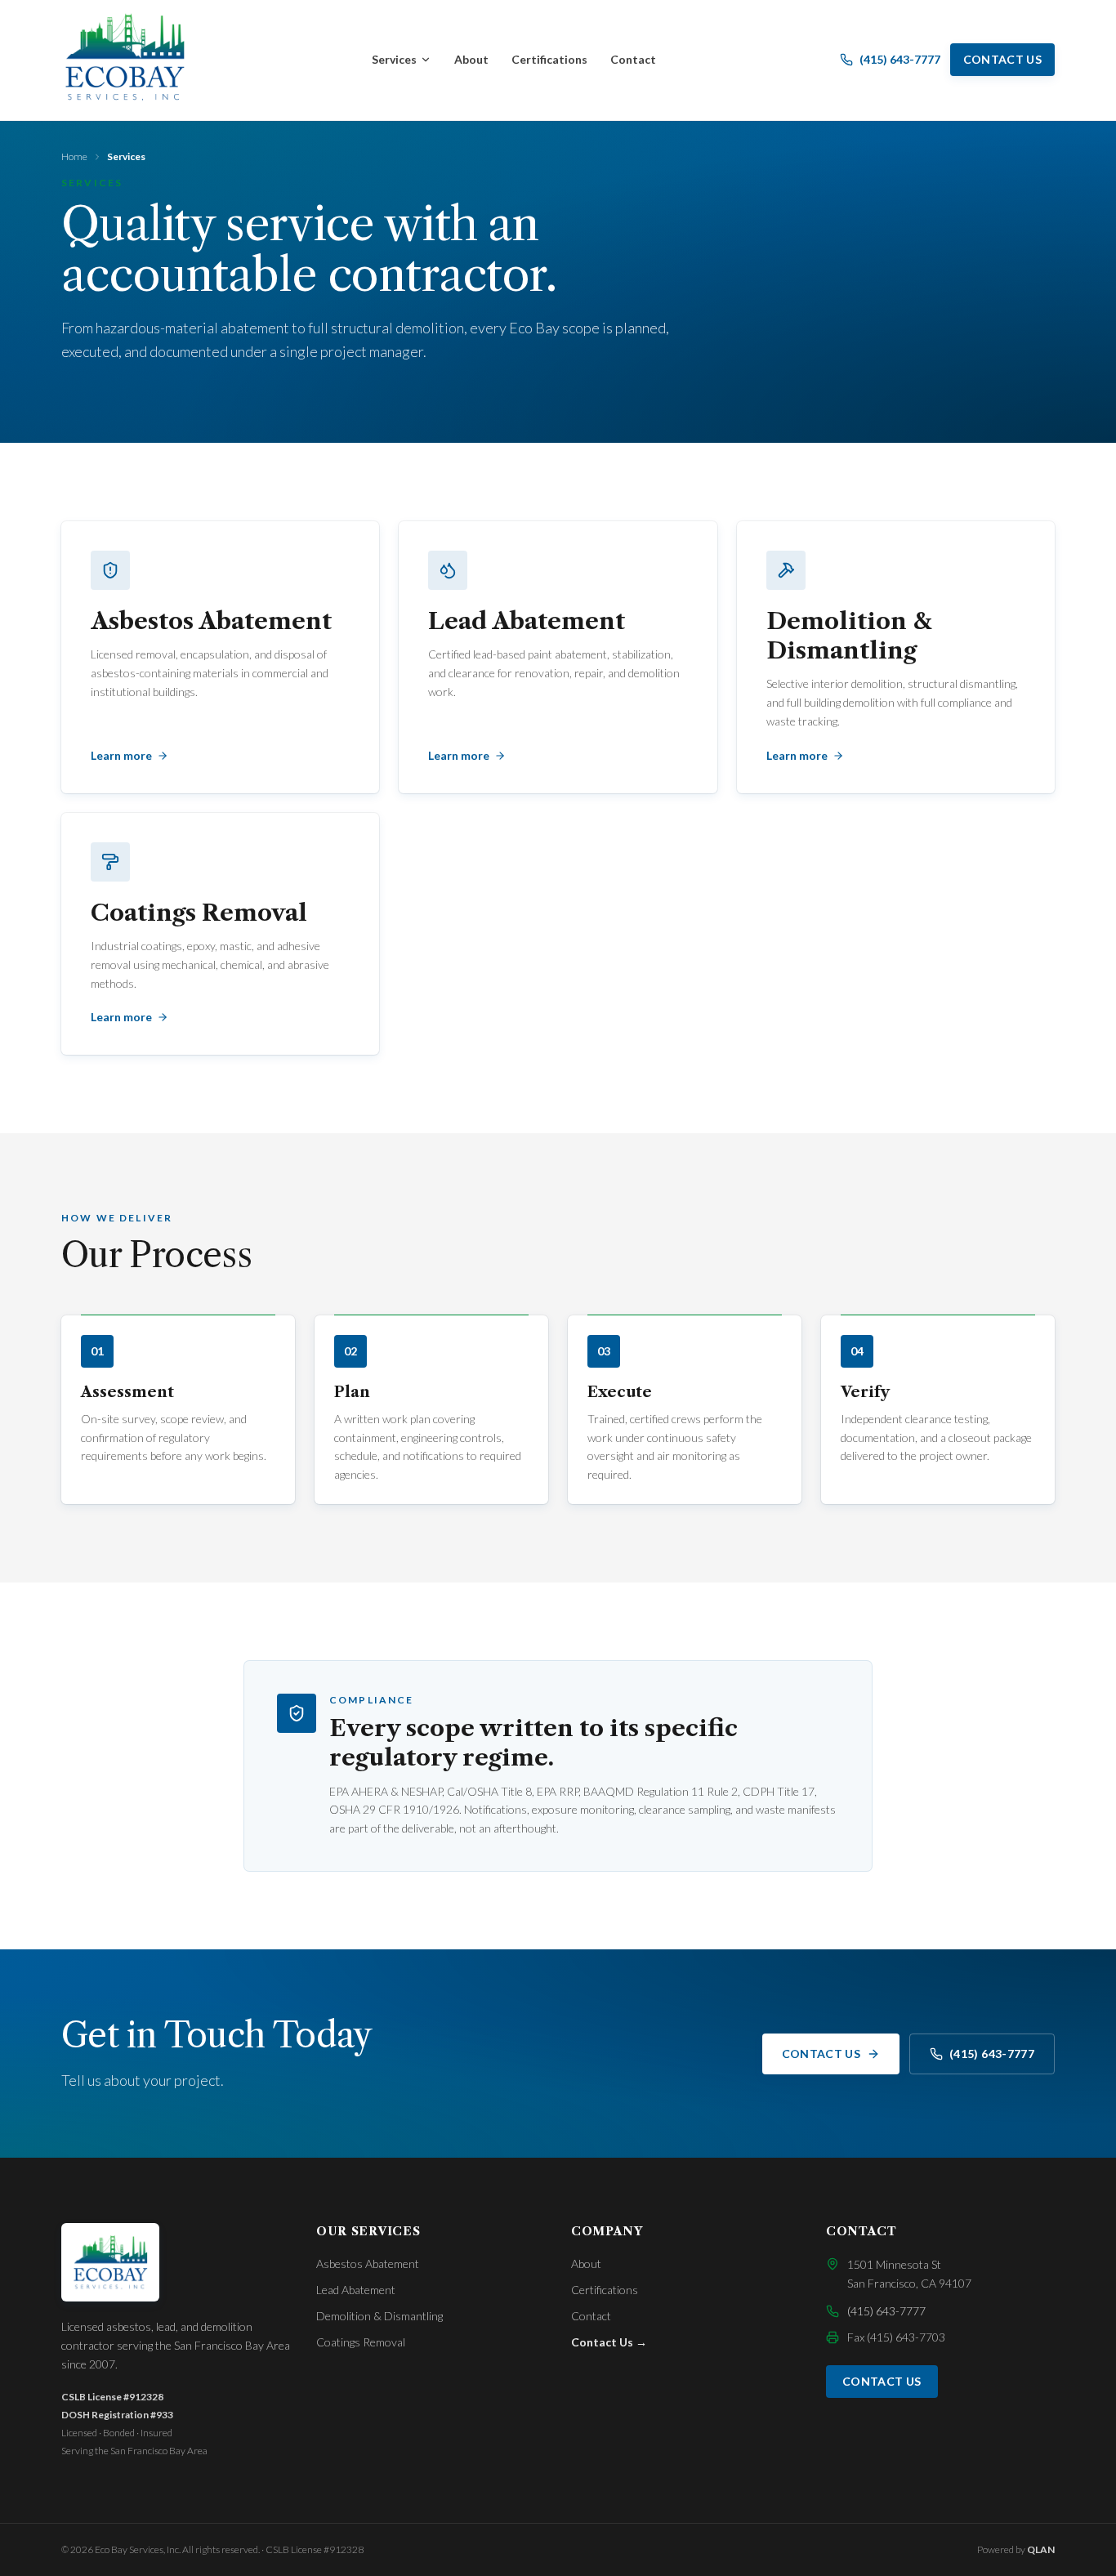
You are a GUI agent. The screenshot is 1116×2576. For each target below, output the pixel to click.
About (471, 59)
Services (394, 59)
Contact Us (1003, 59)
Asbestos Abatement (368, 2263)
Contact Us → (609, 2342)
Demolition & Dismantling (379, 2316)
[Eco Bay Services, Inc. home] (125, 57)
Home (74, 156)
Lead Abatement (356, 2290)
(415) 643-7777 (992, 2054)
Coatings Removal (361, 2342)
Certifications (549, 59)
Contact (633, 59)
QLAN (1041, 2549)
